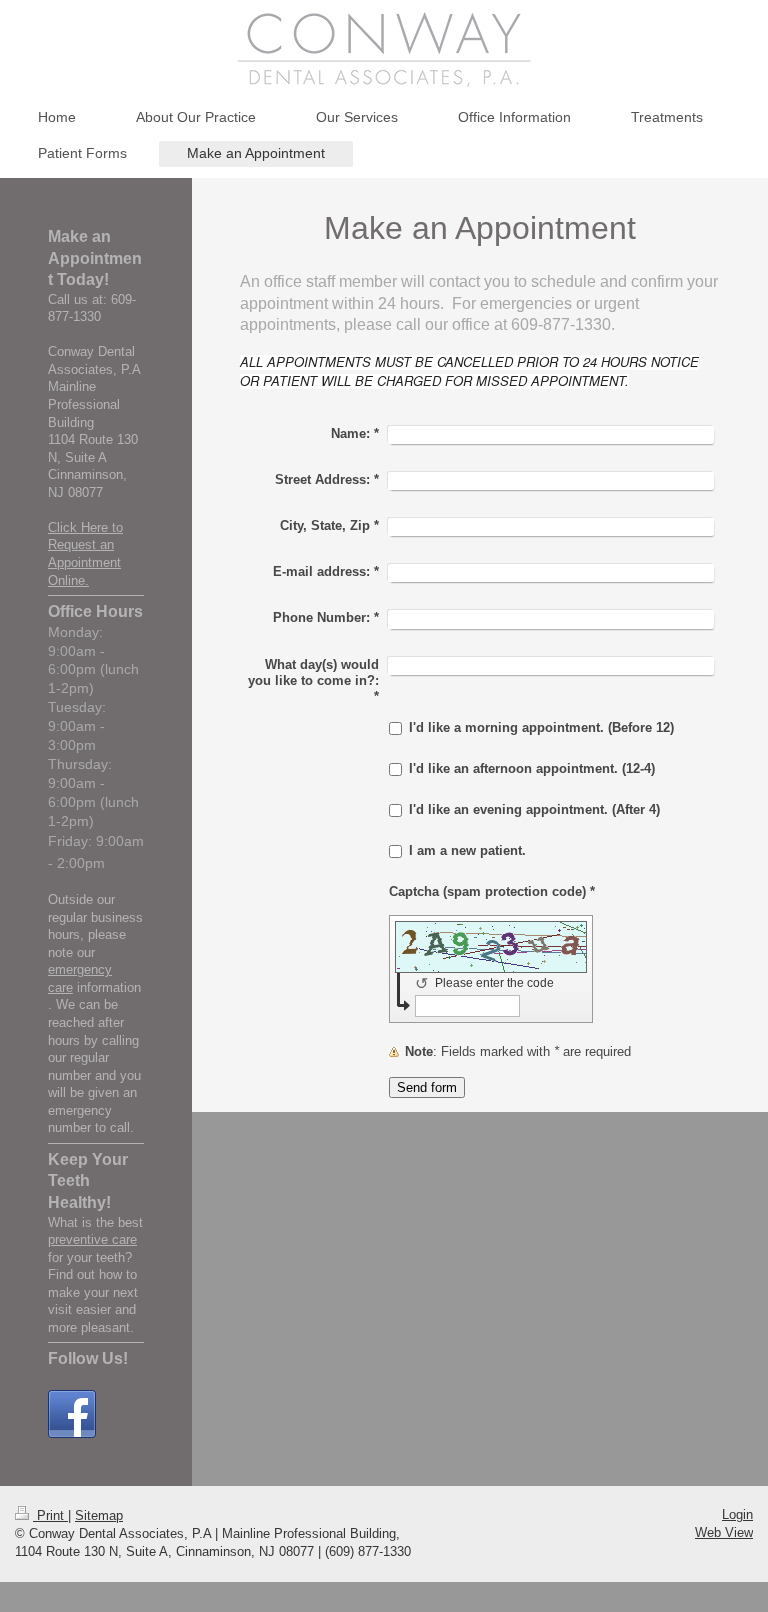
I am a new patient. (467, 850)
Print (50, 1515)
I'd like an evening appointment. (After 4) (534, 809)
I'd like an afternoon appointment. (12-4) (532, 768)
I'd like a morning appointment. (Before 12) (541, 727)
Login (737, 1514)
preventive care (92, 1239)
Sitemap (99, 1515)
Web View (724, 1532)
